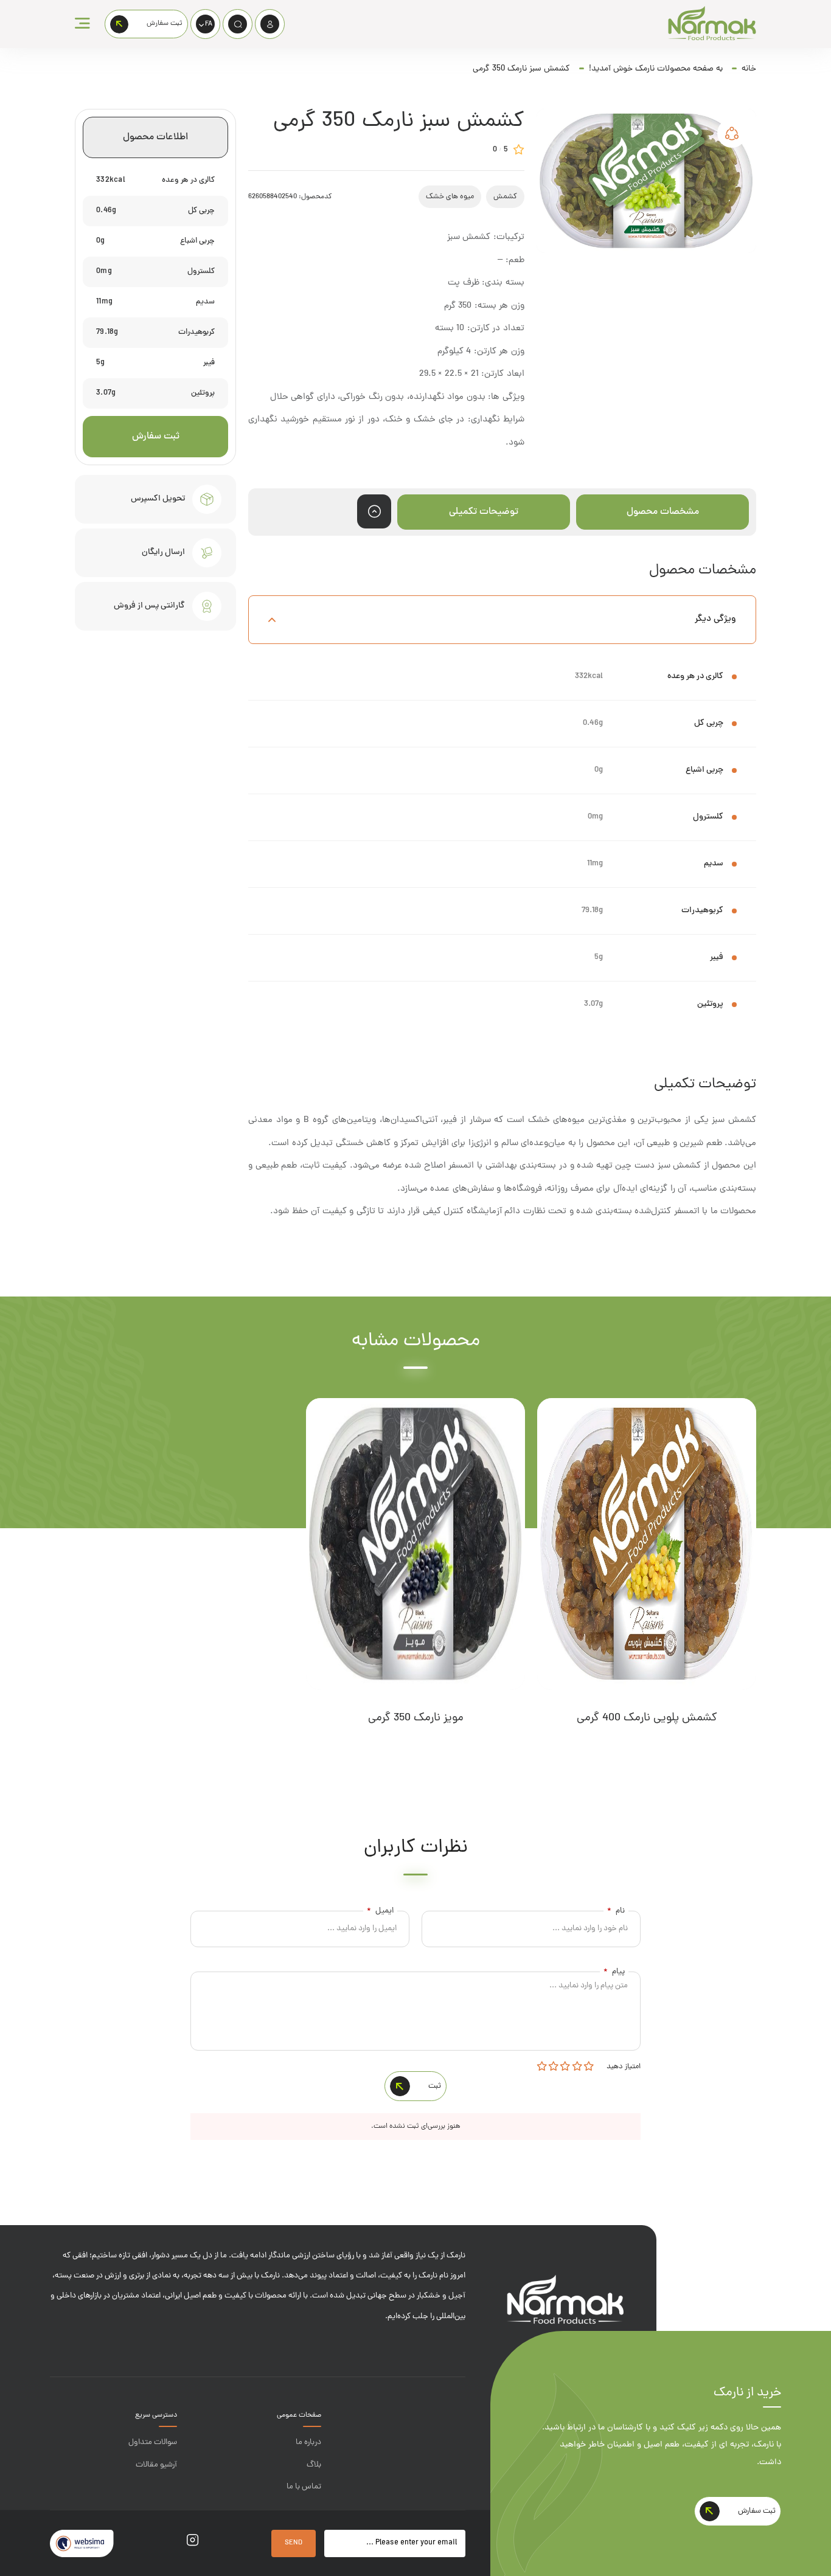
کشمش (505, 197)
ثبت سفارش (156, 437)
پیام (614, 1972)
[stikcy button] (374, 511)
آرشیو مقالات (156, 2465)
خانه (749, 69)
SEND (294, 2543)
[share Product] (732, 133)
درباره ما (308, 2443)
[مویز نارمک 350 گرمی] (415, 1544)
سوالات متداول (153, 2443)
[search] (238, 24)
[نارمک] (712, 24)
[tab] (662, 512)
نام (616, 1911)
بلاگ (314, 2465)
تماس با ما (304, 2487)
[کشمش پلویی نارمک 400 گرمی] (647, 1544)
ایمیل (380, 1911)
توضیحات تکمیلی (484, 512)
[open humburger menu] (82, 24)
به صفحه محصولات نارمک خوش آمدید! (656, 69)
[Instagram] (193, 2543)
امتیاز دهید (623, 2067)
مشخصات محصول (663, 512)
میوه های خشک (450, 197)
